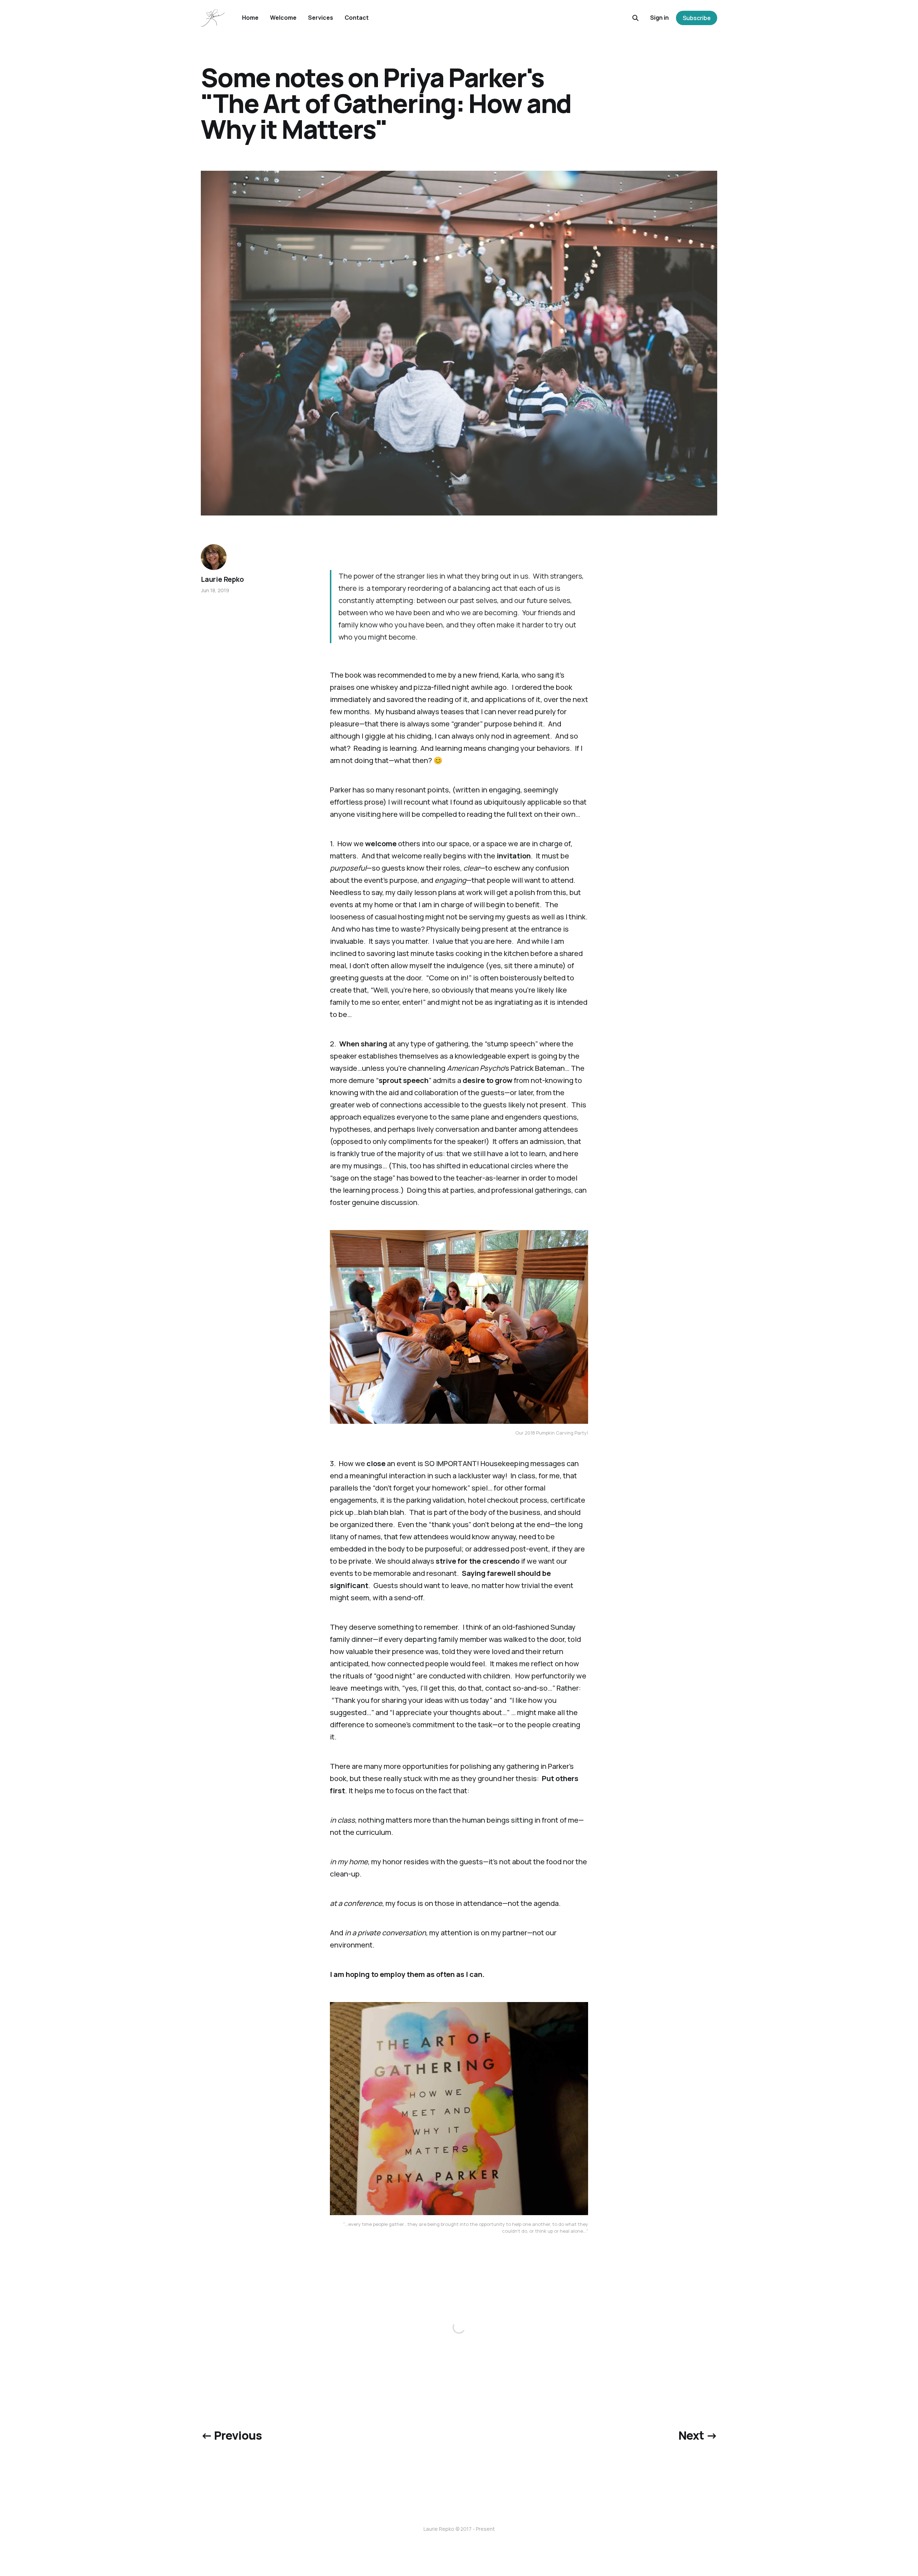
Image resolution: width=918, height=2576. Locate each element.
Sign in (659, 18)
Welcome (283, 18)
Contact (357, 18)
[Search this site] (635, 18)
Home (250, 18)
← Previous (231, 2435)
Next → (698, 2435)
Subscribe (697, 18)
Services (321, 18)
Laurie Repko (222, 579)
